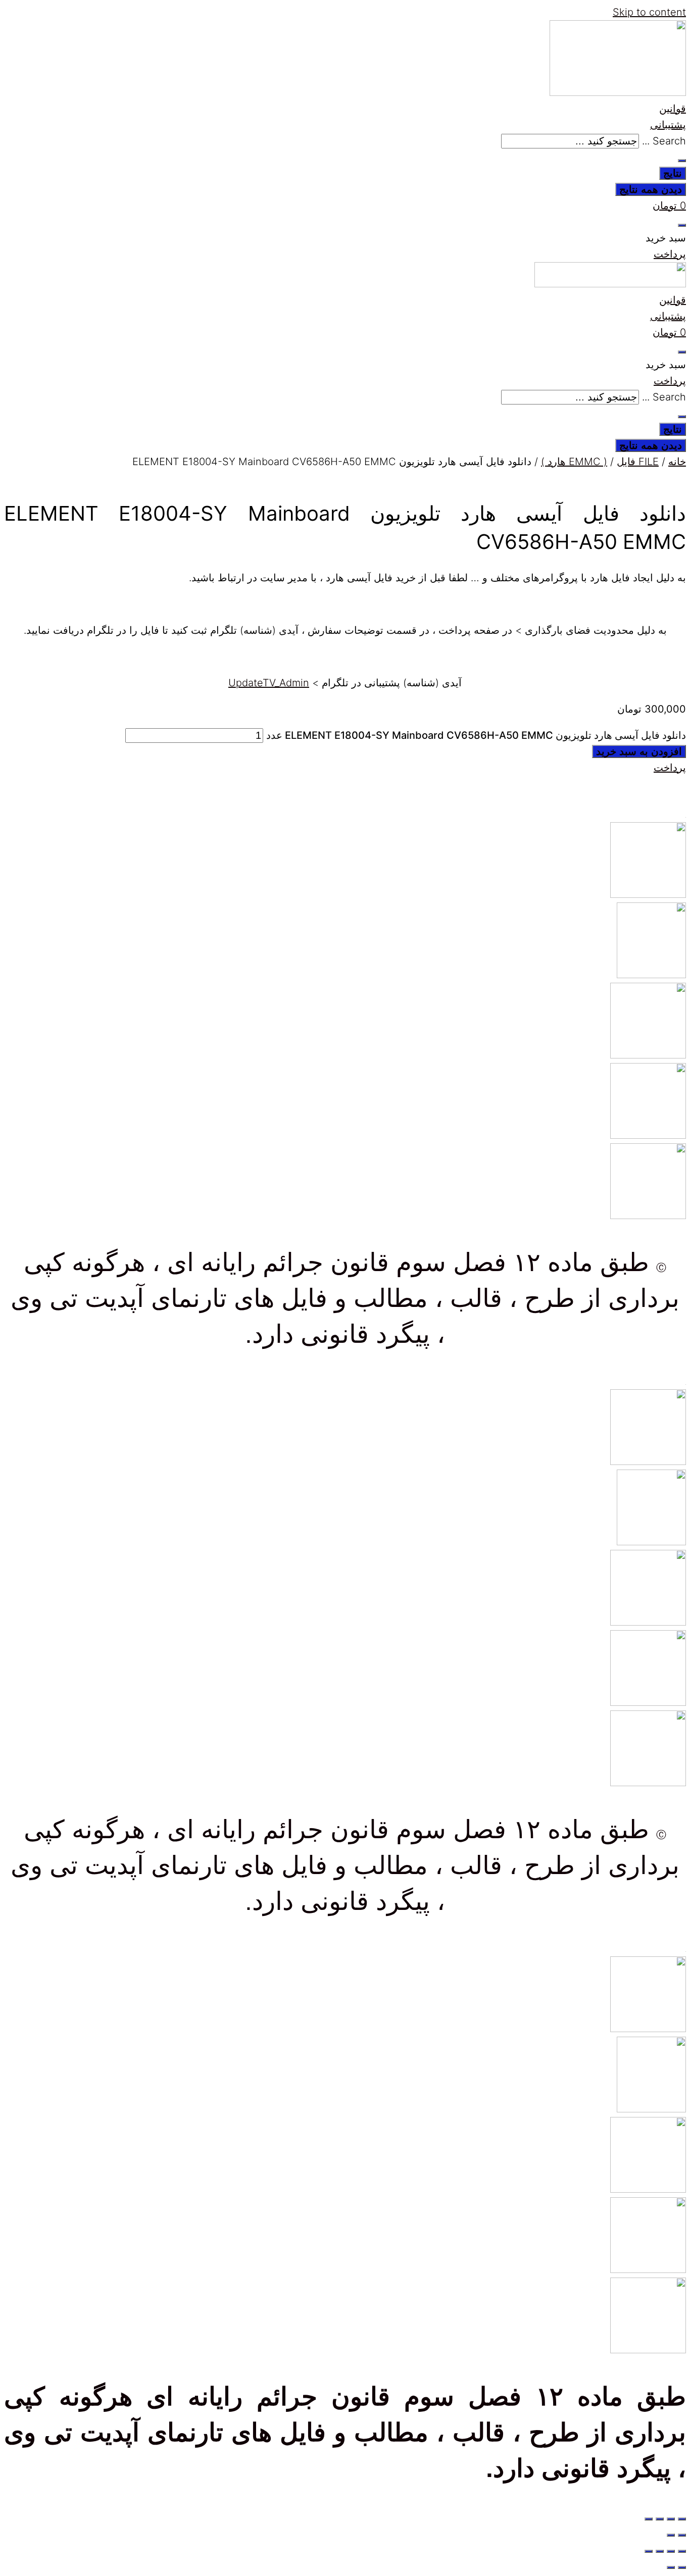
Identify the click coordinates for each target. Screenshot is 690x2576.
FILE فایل (638, 462)
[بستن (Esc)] (649, 2519)
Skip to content (649, 12)
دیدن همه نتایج (651, 189)
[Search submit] (682, 161)
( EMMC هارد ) (574, 462)
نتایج (673, 173)
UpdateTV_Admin (269, 683)
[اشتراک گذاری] (660, 2519)
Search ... (664, 141)
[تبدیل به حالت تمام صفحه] (671, 2519)
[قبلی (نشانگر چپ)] (682, 2535)
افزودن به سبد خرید (639, 751)
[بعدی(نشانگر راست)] (671, 2535)
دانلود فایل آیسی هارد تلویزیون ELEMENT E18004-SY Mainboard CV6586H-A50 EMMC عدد (476, 735)
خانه (677, 462)
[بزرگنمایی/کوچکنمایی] (682, 2519)
